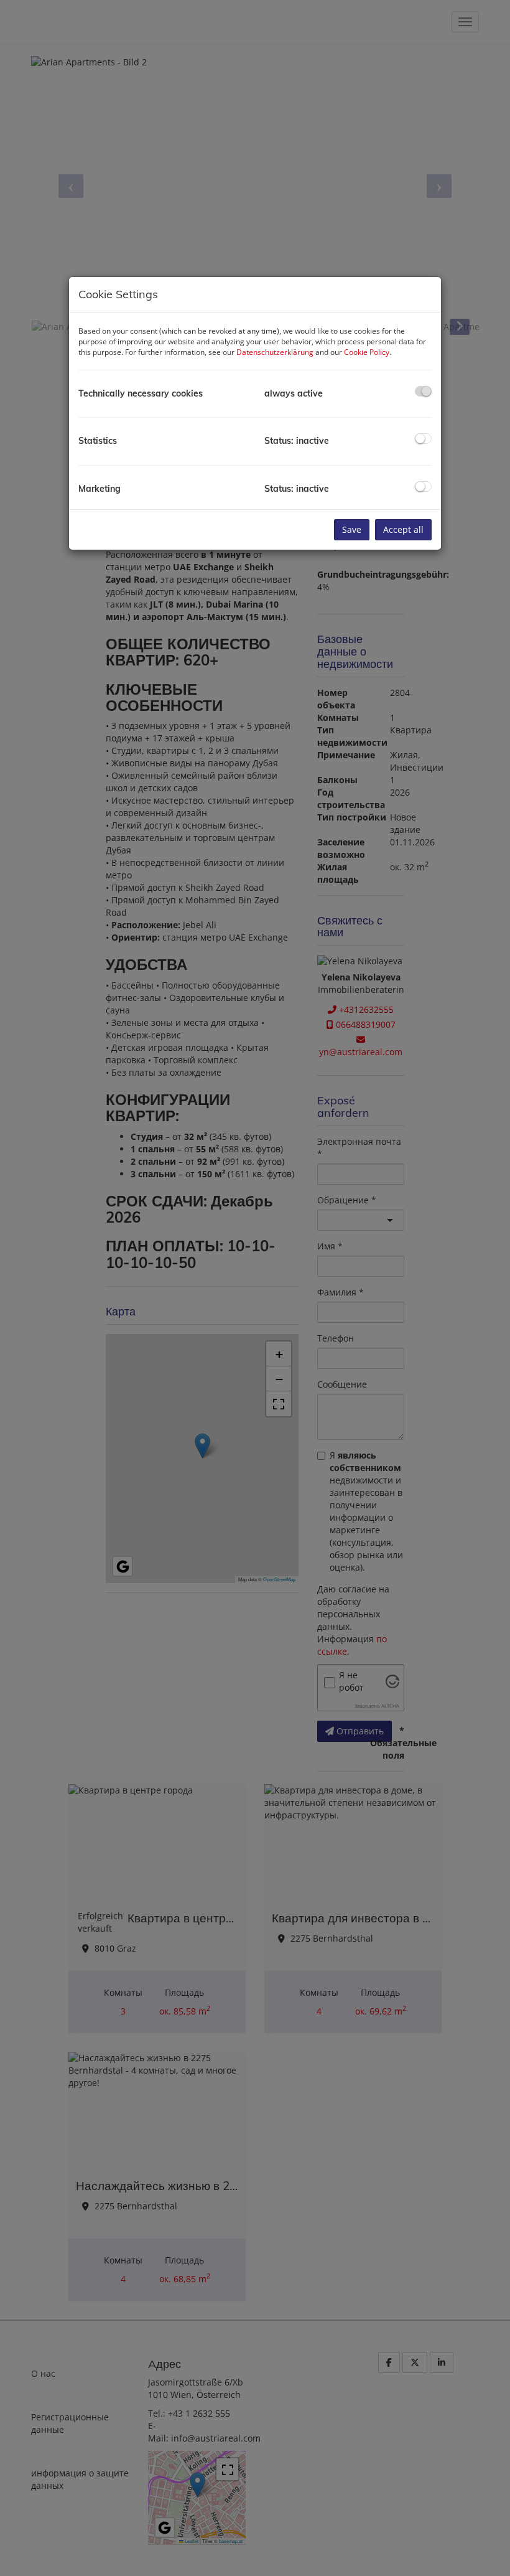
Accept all (403, 529)
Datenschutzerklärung (275, 352)
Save (352, 529)
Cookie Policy (367, 352)
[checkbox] (423, 391)
